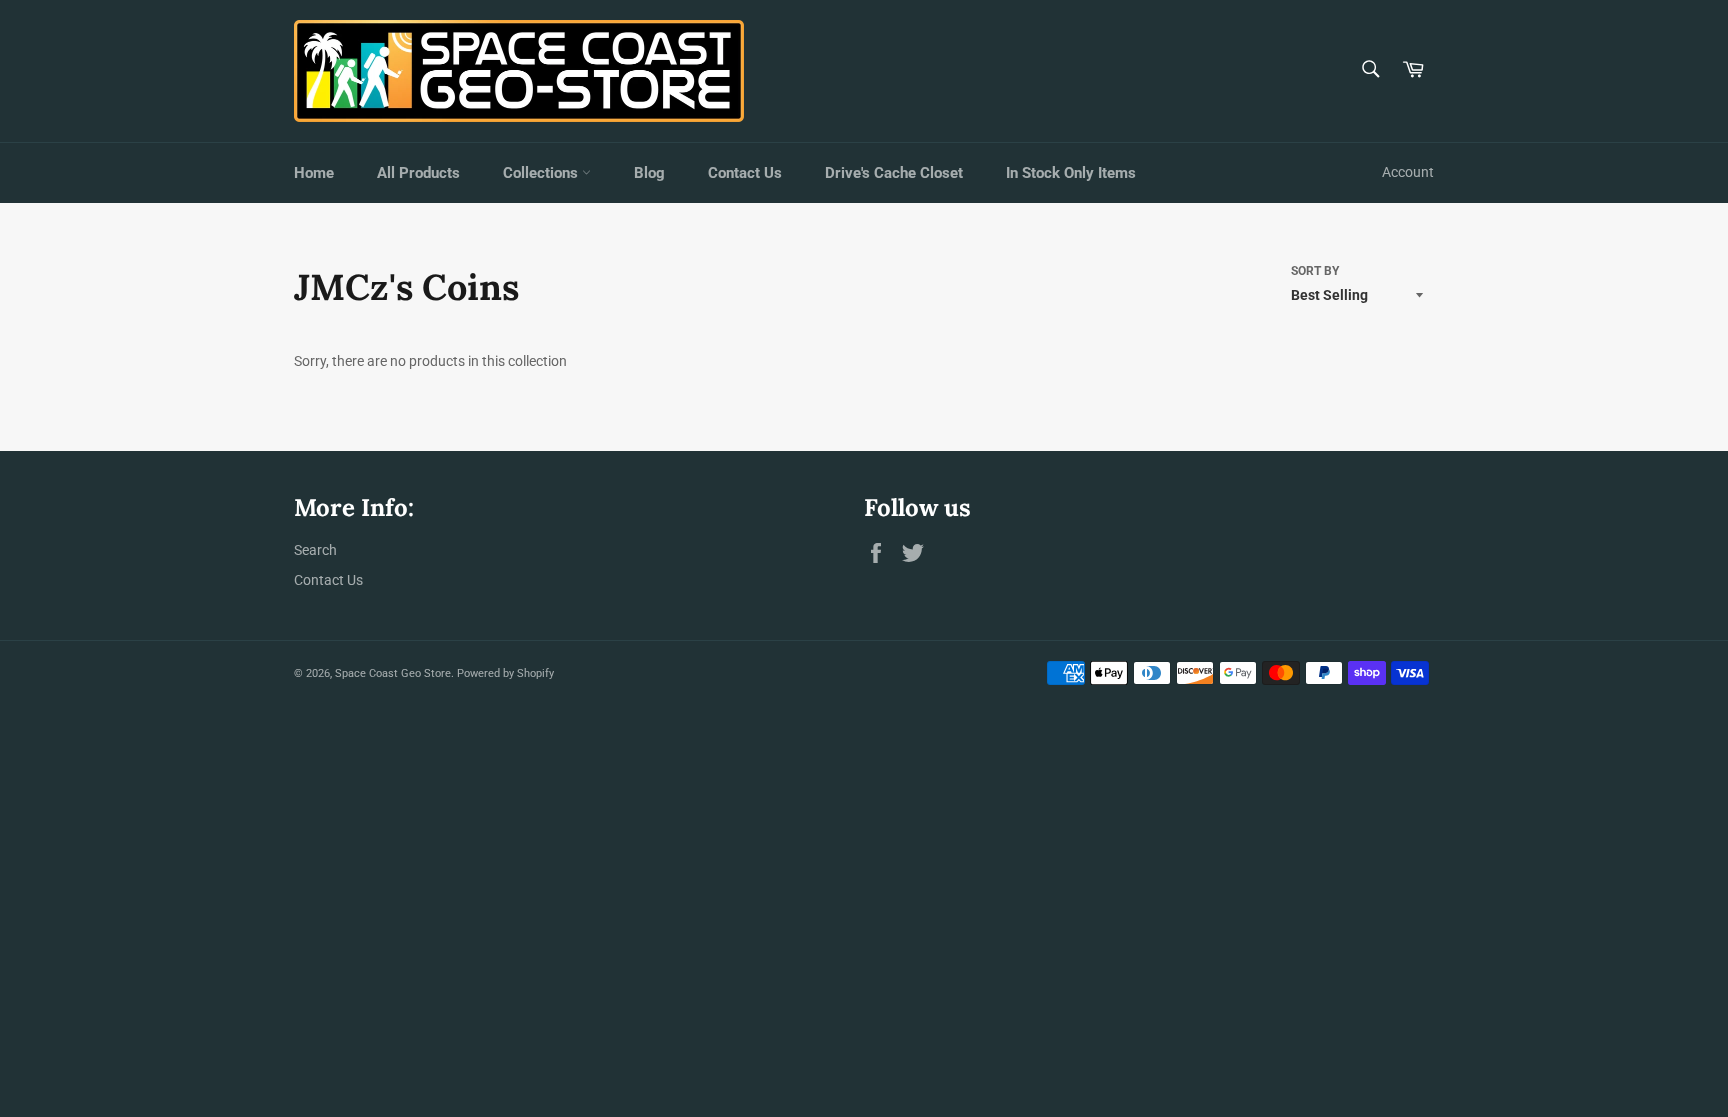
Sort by (1315, 271)
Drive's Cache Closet (894, 173)
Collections (542, 173)
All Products (418, 173)
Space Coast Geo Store (393, 673)
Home (314, 173)
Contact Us (745, 173)
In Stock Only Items (1071, 173)
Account (1408, 172)
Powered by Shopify (505, 673)
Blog (649, 173)
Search (315, 550)
